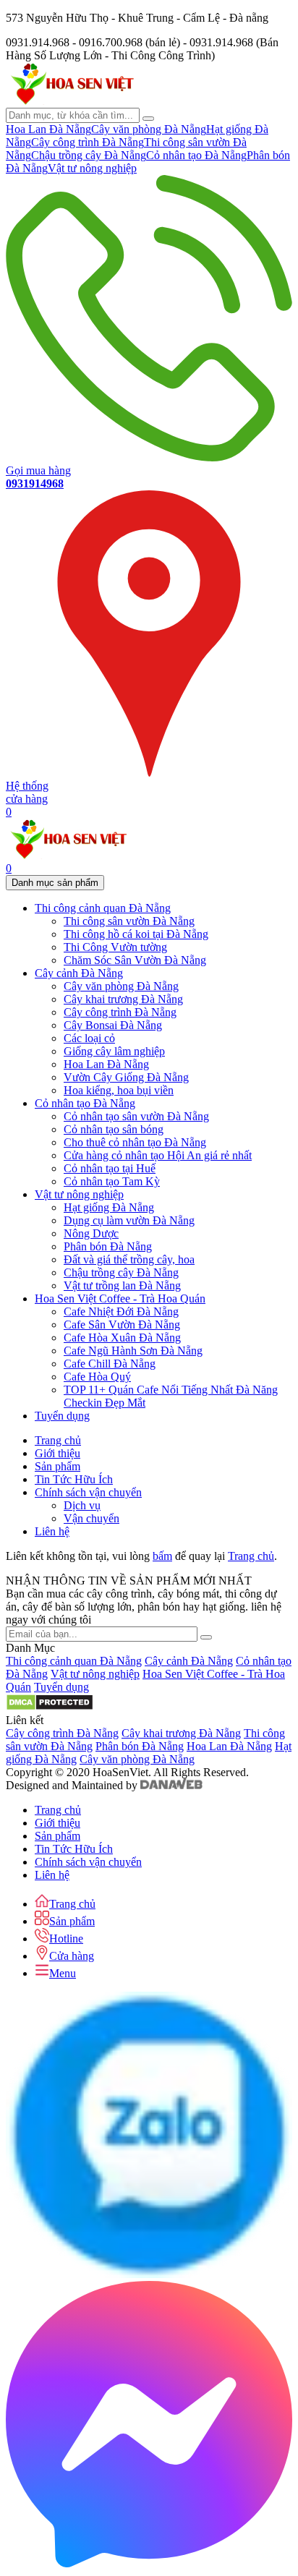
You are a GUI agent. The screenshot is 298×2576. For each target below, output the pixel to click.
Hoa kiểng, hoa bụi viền (119, 1090)
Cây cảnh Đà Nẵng (189, 1661)
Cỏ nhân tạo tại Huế (110, 1168)
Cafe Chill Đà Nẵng (110, 1364)
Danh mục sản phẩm (55, 883)
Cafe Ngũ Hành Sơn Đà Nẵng (133, 1351)
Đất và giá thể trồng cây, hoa (129, 1259)
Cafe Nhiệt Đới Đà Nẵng (121, 1312)
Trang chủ (251, 1556)
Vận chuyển (91, 1518)
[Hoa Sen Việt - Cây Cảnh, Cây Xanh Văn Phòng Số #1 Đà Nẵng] (71, 101)
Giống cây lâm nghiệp (114, 1051)
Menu (63, 1973)
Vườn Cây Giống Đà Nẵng (126, 1077)
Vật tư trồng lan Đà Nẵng (122, 1285)
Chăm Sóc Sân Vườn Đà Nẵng (135, 960)
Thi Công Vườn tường (115, 947)
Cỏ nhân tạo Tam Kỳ (112, 1181)
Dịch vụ (82, 1505)
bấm (162, 1556)
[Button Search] (148, 119)
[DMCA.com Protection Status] (50, 1707)
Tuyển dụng (61, 1687)
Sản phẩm (72, 1921)
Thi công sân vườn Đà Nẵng (129, 921)
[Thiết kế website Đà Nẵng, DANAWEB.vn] (171, 1785)
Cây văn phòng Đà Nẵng (149, 129)
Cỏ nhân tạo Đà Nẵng (196, 155)
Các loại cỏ (89, 1038)
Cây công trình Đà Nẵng (88, 142)
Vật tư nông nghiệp (92, 168)
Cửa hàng (72, 1956)
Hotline (66, 1939)
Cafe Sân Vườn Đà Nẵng (122, 1325)
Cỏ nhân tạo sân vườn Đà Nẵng (136, 1116)
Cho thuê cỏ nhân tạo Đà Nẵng (135, 1142)
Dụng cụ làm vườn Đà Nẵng (129, 1220)
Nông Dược (91, 1233)
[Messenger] (149, 2563)
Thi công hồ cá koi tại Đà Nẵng (136, 934)
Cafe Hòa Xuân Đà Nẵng (122, 1338)
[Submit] (206, 1637)
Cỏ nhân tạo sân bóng (114, 1129)
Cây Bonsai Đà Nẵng (113, 1025)
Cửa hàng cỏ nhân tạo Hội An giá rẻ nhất (158, 1155)
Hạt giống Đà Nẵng (109, 1207)
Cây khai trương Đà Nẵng (123, 999)
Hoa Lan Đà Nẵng (48, 129)
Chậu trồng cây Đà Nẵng (89, 155)
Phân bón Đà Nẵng (108, 1246)
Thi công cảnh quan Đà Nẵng (74, 1661)
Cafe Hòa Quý (97, 1377)
